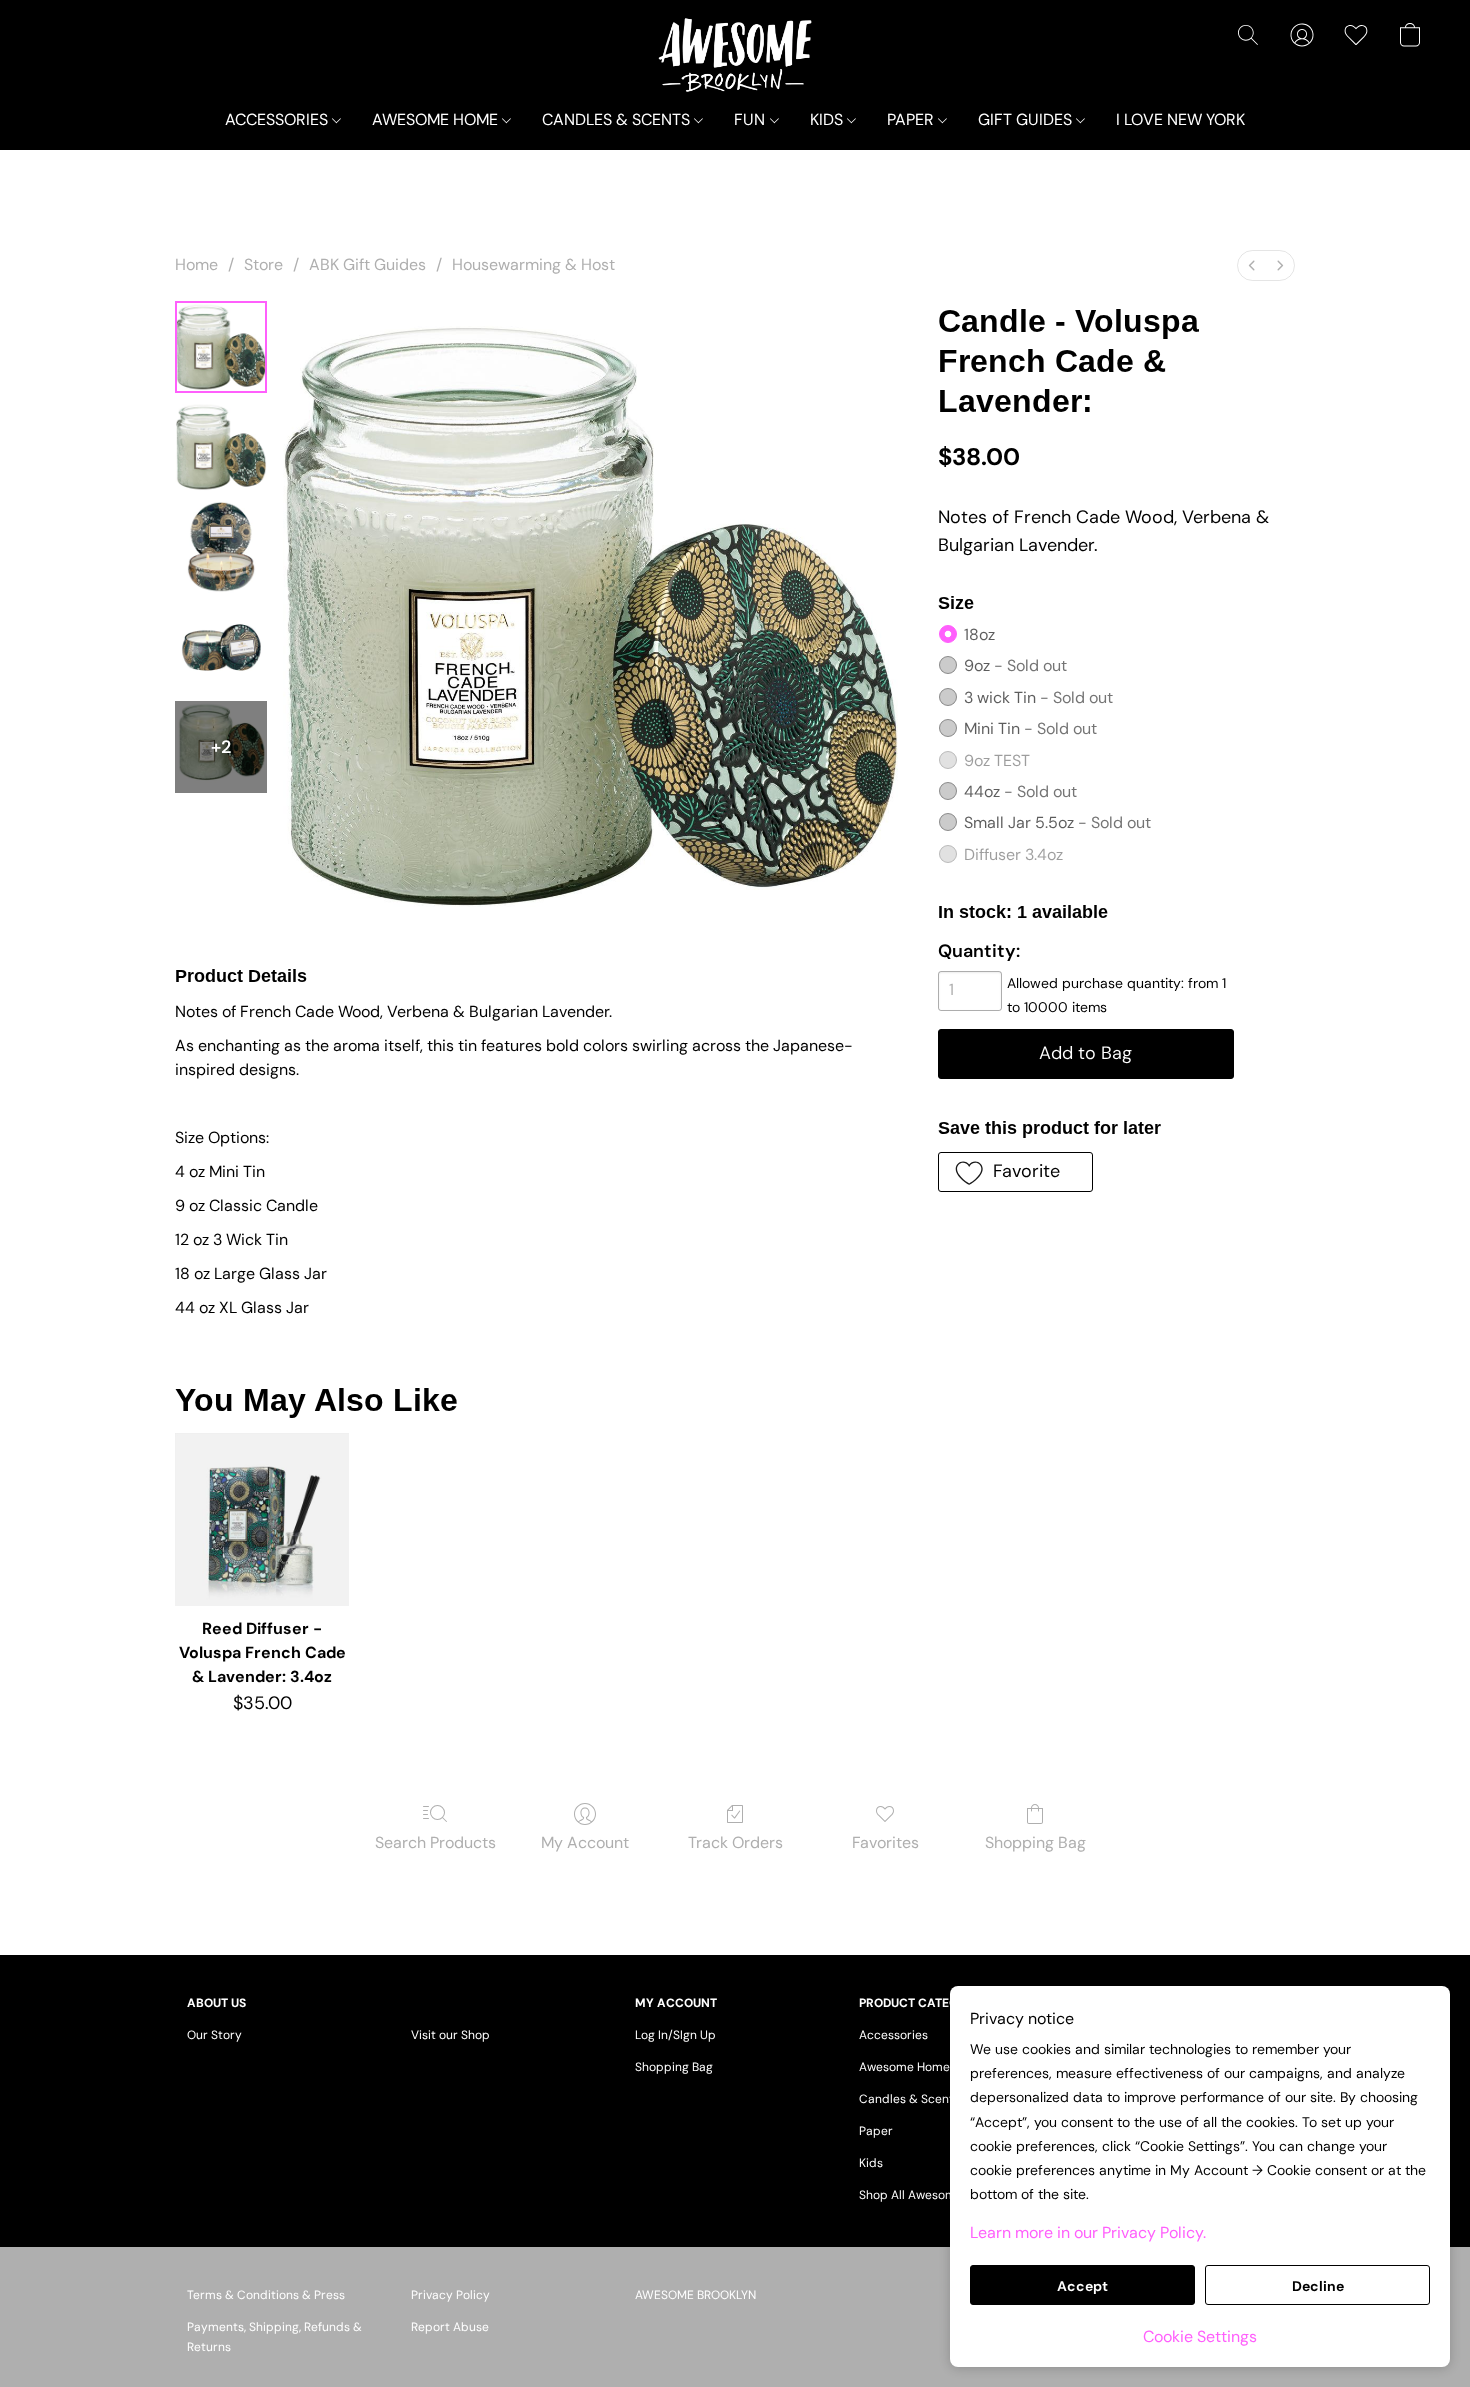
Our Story (214, 2035)
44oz (1020, 791)
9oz (1015, 665)
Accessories (893, 2035)
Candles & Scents (909, 2099)
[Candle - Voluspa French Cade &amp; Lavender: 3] (221, 647)
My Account (585, 1842)
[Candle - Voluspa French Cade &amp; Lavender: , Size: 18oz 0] (221, 347)
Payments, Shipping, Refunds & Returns (274, 2337)
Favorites (885, 1842)
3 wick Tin (1038, 697)
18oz (979, 634)
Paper (876, 2131)
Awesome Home (904, 2067)
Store (263, 264)
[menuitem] (1252, 265)
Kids (871, 2163)
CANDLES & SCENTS (618, 119)
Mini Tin (1030, 728)
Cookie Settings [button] (1200, 2336)
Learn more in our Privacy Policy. (1088, 2232)
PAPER (912, 119)
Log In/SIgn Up (675, 2035)
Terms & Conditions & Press (266, 2295)
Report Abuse (450, 2327)
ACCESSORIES (278, 119)
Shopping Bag (1035, 1842)
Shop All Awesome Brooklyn (937, 2195)
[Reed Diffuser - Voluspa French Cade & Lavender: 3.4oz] (261, 1519)
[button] (735, 55)
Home (196, 264)
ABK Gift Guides (367, 264)
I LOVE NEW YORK (1180, 119)
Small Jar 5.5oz (1057, 822)
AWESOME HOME (437, 119)
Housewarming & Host (533, 264)
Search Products (435, 1842)
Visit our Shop (450, 2035)
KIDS (828, 119)
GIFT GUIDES (1027, 119)
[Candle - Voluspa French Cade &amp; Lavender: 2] (221, 547)
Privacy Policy (450, 2295)
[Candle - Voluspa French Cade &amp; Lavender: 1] (221, 447)
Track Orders (735, 1842)
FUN (751, 119)
